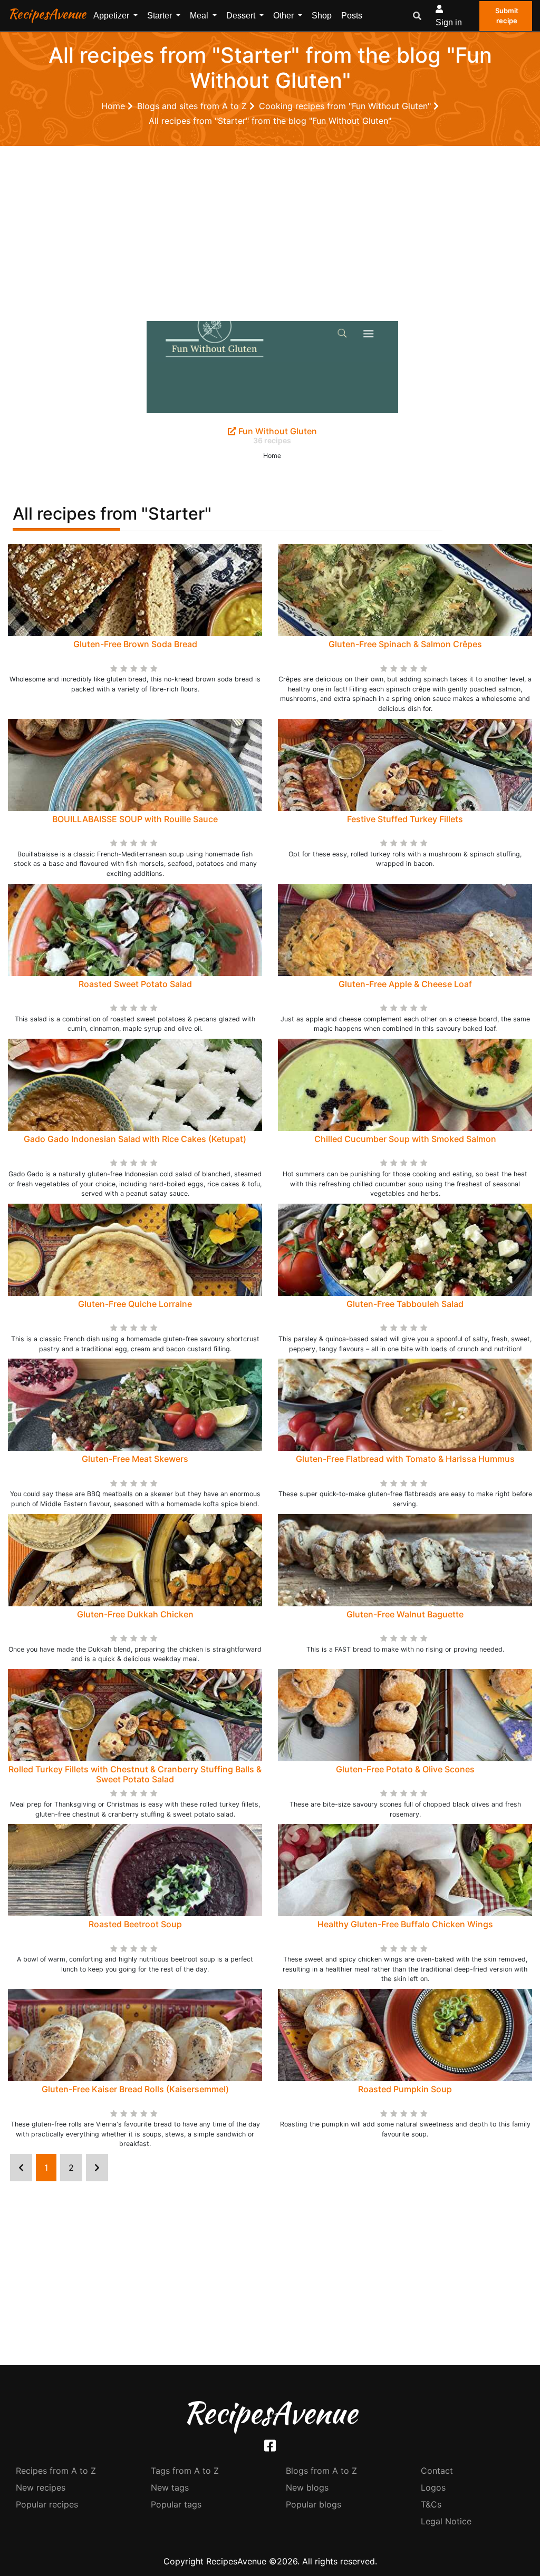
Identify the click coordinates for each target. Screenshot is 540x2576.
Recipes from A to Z (56, 2471)
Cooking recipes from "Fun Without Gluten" (346, 106)
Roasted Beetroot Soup (135, 1924)
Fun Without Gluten (277, 431)
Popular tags (176, 2504)
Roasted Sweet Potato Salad (135, 984)
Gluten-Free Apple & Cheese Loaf (405, 984)
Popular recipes (47, 2504)
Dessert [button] (242, 16)
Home (114, 106)
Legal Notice (446, 2521)
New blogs (307, 2487)
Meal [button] (200, 16)
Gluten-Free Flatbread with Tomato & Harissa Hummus (405, 1459)
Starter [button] (161, 16)
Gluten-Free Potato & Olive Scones (405, 1769)
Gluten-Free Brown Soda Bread (135, 644)
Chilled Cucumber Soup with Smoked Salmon (405, 1139)
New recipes (41, 2487)
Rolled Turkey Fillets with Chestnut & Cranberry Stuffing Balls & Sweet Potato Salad (135, 1774)
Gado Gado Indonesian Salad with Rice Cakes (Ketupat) (135, 1139)
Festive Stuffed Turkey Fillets (405, 819)
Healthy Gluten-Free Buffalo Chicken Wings (405, 1924)
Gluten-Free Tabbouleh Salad (405, 1304)
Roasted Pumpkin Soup (405, 2089)
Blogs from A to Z (321, 2471)
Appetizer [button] (112, 16)
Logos (433, 2487)
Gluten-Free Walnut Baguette (405, 1614)
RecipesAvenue (47, 14)
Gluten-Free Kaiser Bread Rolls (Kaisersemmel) (135, 2089)
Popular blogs (314, 2504)
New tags (170, 2487)
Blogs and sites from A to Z (193, 106)
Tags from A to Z (185, 2471)
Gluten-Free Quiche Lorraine (135, 1304)
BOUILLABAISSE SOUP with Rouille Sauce (135, 819)
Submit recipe (507, 16)
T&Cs (431, 2504)
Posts (352, 16)
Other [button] (285, 16)
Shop (322, 16)
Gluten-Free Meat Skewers (135, 1459)
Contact (437, 2471)
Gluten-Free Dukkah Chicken (135, 1614)
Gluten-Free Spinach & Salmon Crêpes (405, 644)
